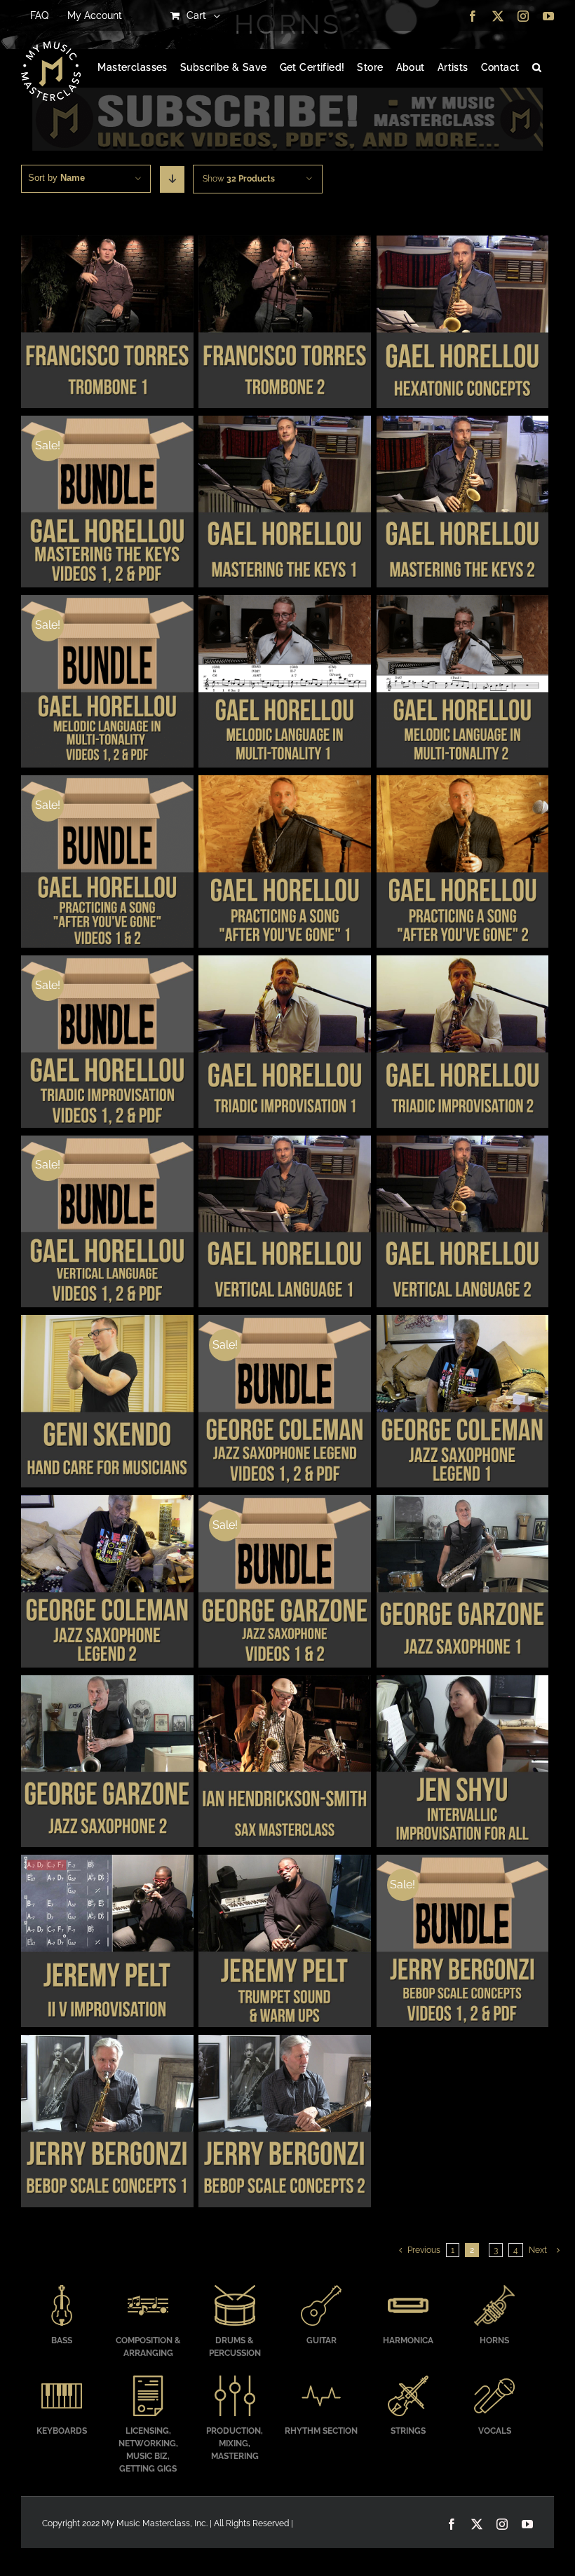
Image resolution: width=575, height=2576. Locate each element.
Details (107, 323)
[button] (537, 68)
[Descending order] (172, 179)
